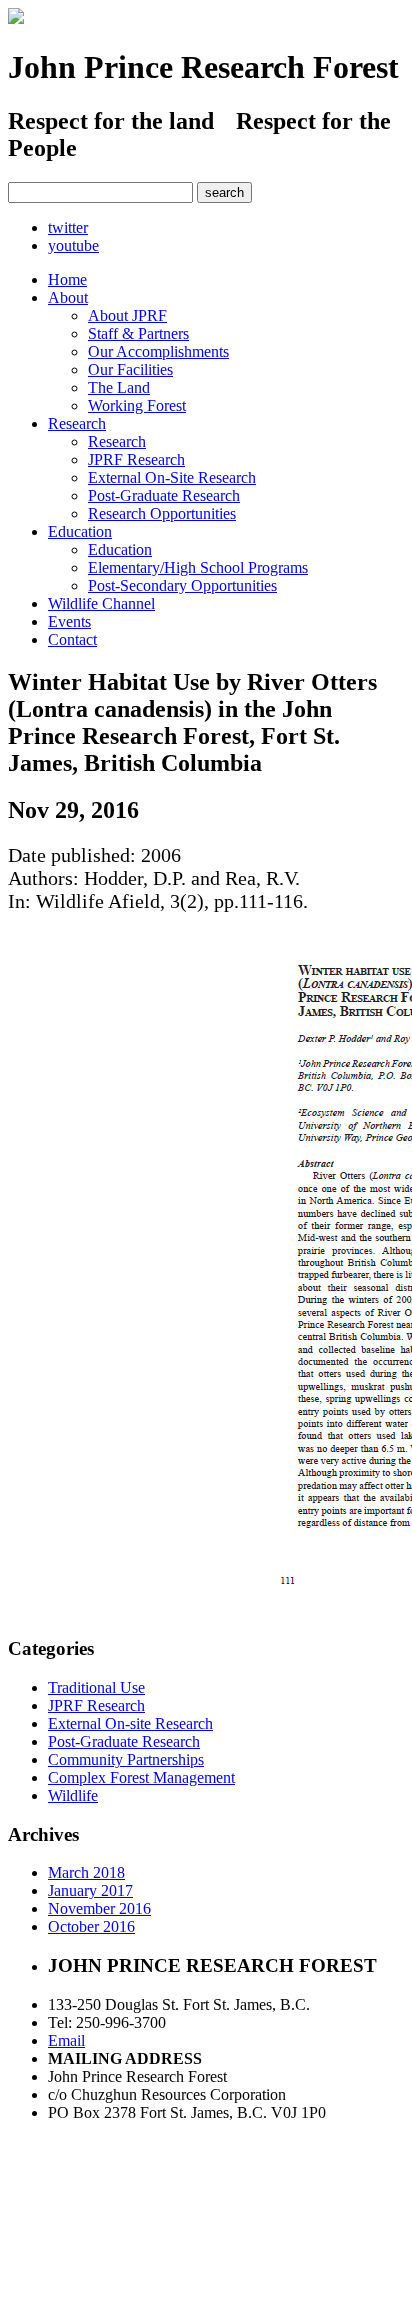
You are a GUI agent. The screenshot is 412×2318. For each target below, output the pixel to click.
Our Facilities (130, 369)
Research (77, 423)
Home (67, 279)
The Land (119, 387)
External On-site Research (130, 1723)
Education (80, 531)
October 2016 (91, 1926)
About (68, 297)
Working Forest (137, 405)
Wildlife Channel (101, 603)
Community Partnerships (126, 1759)
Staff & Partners (138, 333)
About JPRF (127, 315)
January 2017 (90, 1890)
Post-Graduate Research (164, 495)
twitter (68, 227)
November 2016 (99, 1908)
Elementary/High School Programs (198, 567)
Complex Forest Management (141, 1777)
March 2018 (86, 1872)
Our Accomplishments (158, 351)
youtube (73, 245)
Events (69, 621)
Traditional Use (96, 1687)
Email (66, 2040)
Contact (72, 639)
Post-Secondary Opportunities (182, 585)
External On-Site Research (172, 477)
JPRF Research (136, 459)
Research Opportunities (162, 513)
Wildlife (73, 1795)
